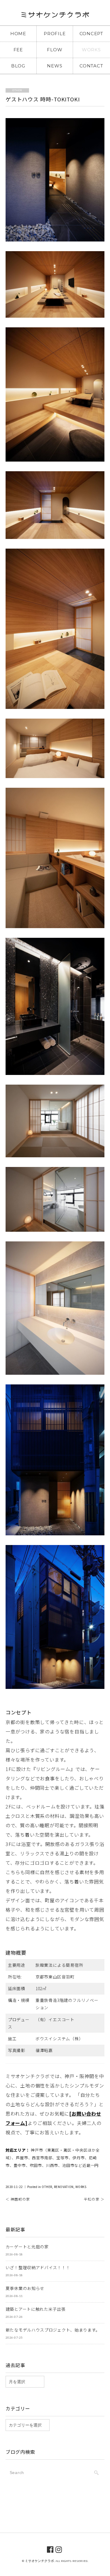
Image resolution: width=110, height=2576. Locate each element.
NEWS (55, 66)
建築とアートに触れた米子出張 (36, 2309)
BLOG (18, 66)
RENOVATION (64, 2187)
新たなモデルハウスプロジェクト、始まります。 (53, 2330)
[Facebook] (50, 2549)
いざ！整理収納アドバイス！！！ (38, 2267)
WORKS (91, 50)
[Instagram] (59, 2549)
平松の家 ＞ (94, 2199)
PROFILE (55, 34)
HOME (18, 34)
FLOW (55, 50)
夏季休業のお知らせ (25, 2288)
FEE (18, 50)
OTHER (47, 2187)
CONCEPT (91, 34)
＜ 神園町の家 (18, 2199)
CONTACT (91, 66)
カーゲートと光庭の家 (27, 2247)
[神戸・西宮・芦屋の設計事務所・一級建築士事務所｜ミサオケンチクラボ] (55, 16)
